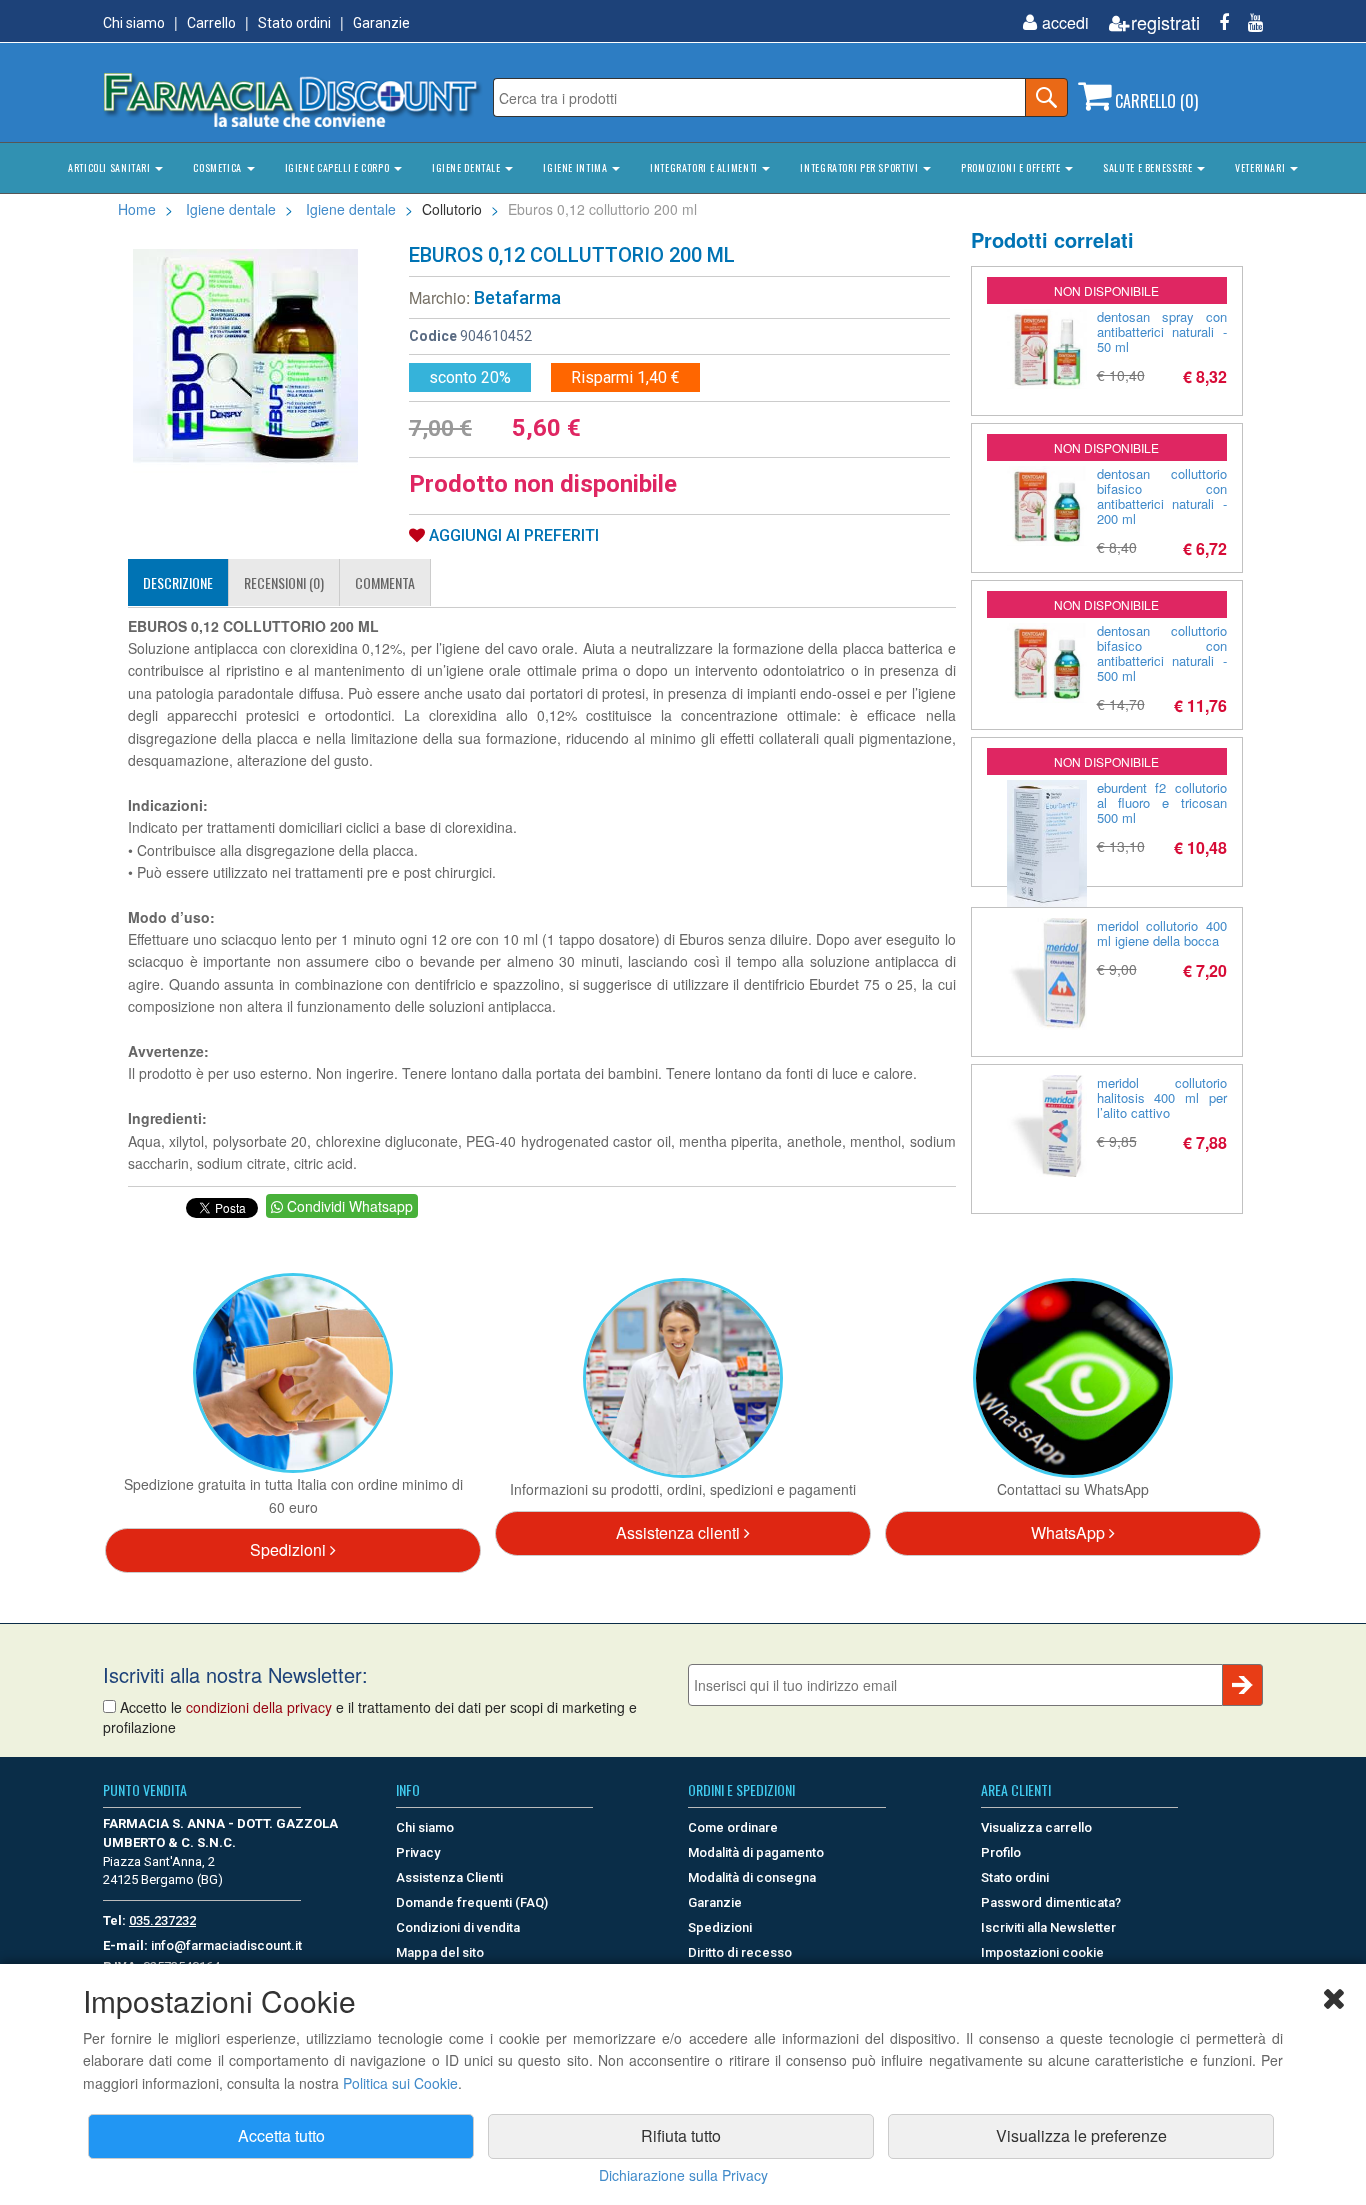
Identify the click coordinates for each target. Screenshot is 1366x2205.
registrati (1165, 22)
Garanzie (381, 23)
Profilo (1001, 1852)
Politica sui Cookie (400, 2083)
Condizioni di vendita (458, 1927)
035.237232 (162, 1920)
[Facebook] (1216, 22)
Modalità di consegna (752, 1877)
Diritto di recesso (740, 1952)
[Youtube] (1248, 22)
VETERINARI (1261, 167)
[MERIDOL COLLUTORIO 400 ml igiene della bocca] (1047, 974)
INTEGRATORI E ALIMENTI (705, 167)
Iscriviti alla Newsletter (1048, 1927)
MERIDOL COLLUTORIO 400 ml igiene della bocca (1162, 933)
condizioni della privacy (259, 1707)
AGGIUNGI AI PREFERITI (512, 535)
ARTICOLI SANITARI (110, 167)
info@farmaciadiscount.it (226, 1945)
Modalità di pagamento (756, 1852)
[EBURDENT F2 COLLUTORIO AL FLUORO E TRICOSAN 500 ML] (1047, 843)
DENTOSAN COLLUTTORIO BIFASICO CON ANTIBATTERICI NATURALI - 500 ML (1162, 653)
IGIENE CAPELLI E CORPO (338, 167)
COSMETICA (218, 167)
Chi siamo (134, 23)
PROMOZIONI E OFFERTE (1012, 167)
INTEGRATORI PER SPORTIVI (860, 167)
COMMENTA (385, 582)
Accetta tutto (281, 2135)
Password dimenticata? (1051, 1902)
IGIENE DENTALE (467, 167)
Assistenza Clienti (449, 1877)
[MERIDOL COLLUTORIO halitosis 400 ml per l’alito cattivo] (1047, 1126)
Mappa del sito (440, 1952)
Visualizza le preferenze (1081, 2135)
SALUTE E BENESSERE (1149, 167)
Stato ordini (294, 23)
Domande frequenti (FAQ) (472, 1902)
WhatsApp (1070, 1532)
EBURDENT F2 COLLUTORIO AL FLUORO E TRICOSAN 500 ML (1162, 802)
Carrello (211, 23)
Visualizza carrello (1036, 1827)
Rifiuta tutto (681, 2135)
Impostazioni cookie (1042, 1952)
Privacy (418, 1852)
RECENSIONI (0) (284, 582)
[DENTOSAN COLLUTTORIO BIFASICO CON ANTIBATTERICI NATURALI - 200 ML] (1047, 506)
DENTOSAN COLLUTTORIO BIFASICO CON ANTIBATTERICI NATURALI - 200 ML (1162, 496)
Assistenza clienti (680, 1532)
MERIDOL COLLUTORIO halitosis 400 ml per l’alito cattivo (1162, 1097)
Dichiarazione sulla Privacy (683, 2175)
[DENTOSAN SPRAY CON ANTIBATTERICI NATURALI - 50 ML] (1047, 349)
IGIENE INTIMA (576, 167)
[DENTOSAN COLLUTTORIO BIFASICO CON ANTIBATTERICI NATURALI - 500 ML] (1047, 663)
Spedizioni (290, 1549)
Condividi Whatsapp (348, 1206)
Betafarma (517, 297)
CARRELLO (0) (1154, 101)
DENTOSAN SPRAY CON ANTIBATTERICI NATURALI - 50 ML (1162, 331)
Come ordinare (733, 1827)
